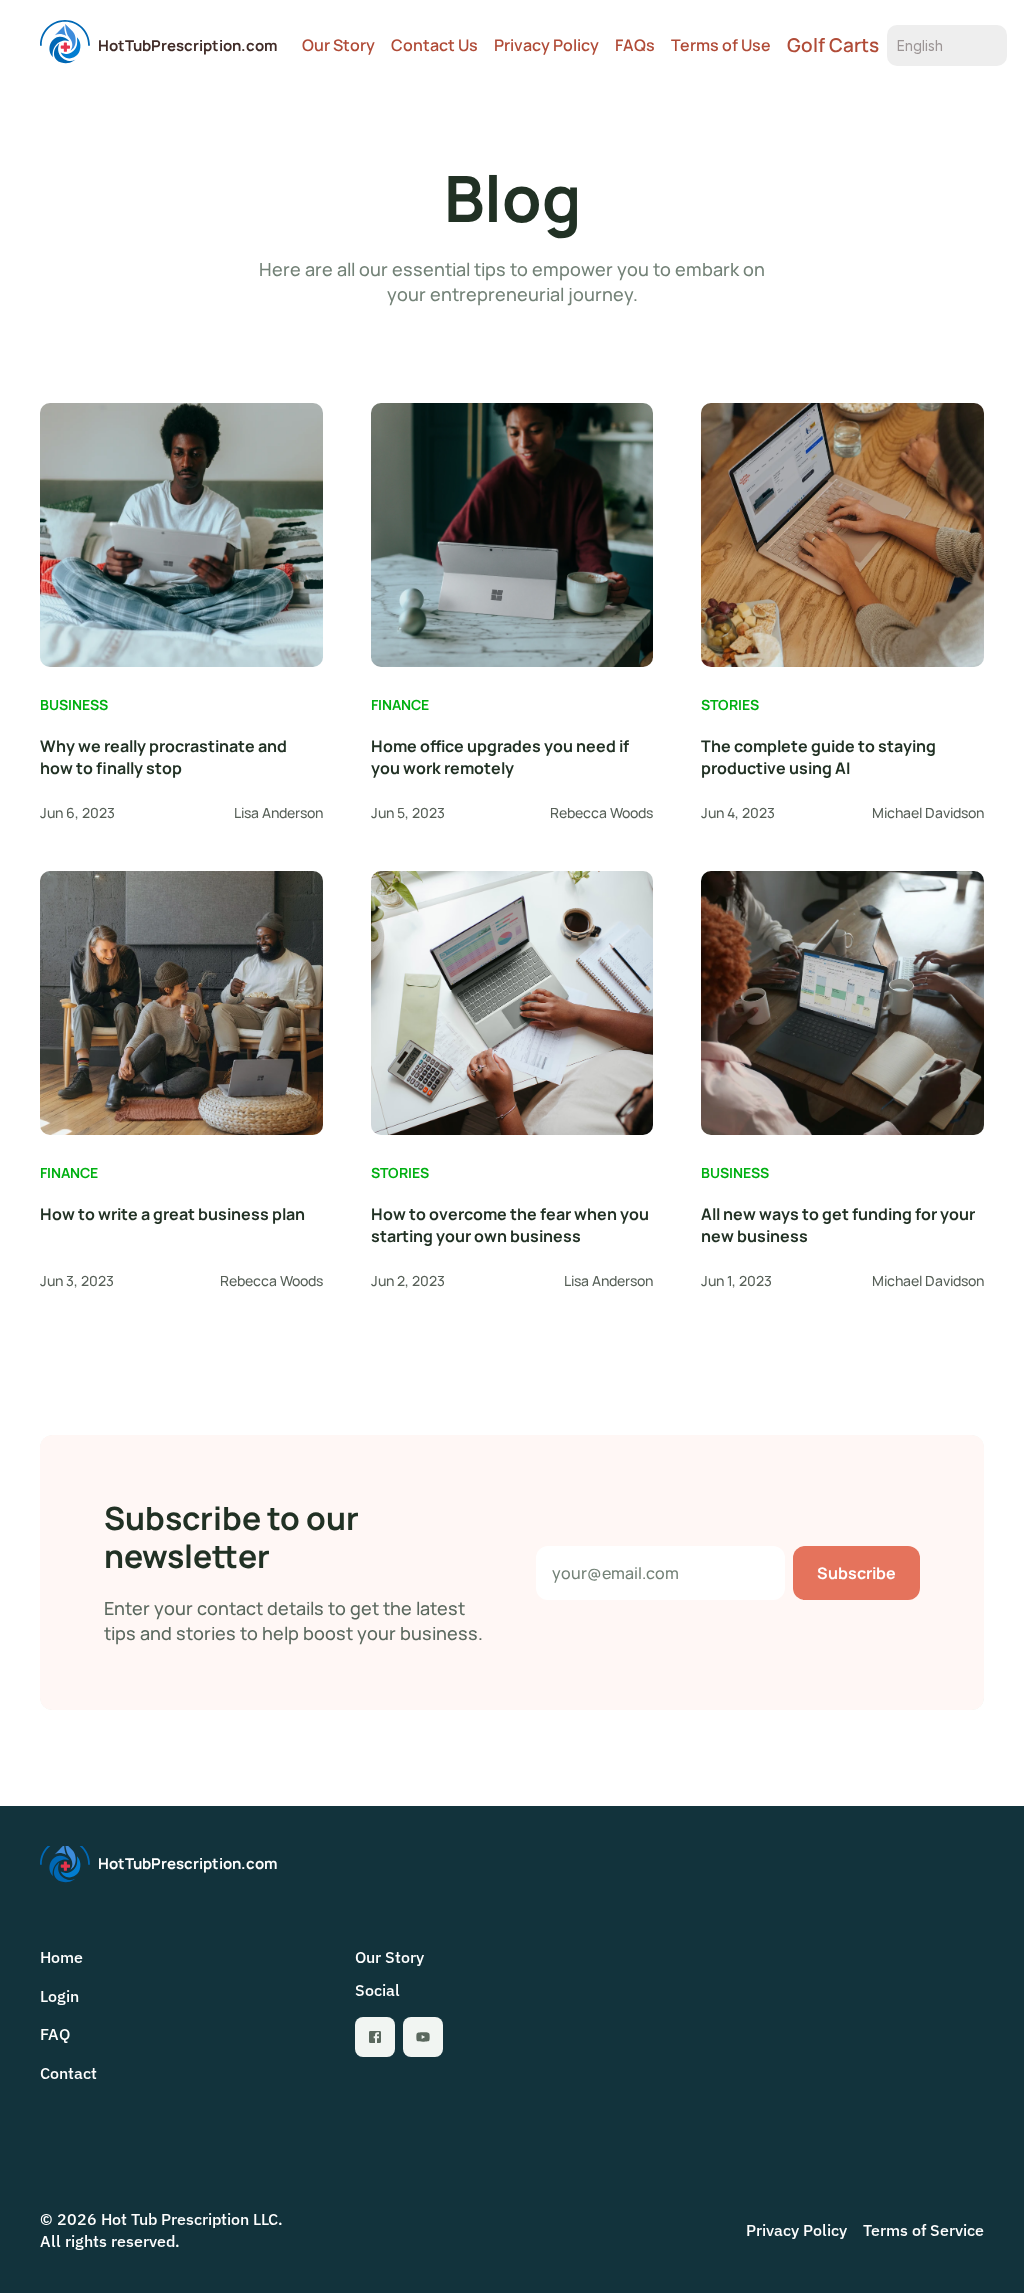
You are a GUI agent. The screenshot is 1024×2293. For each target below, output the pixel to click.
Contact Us (434, 45)
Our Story (338, 45)
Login (59, 1996)
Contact (68, 2073)
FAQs (635, 45)
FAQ (55, 2034)
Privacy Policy (546, 45)
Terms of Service (923, 2230)
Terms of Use (721, 45)
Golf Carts (833, 45)
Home (61, 1957)
